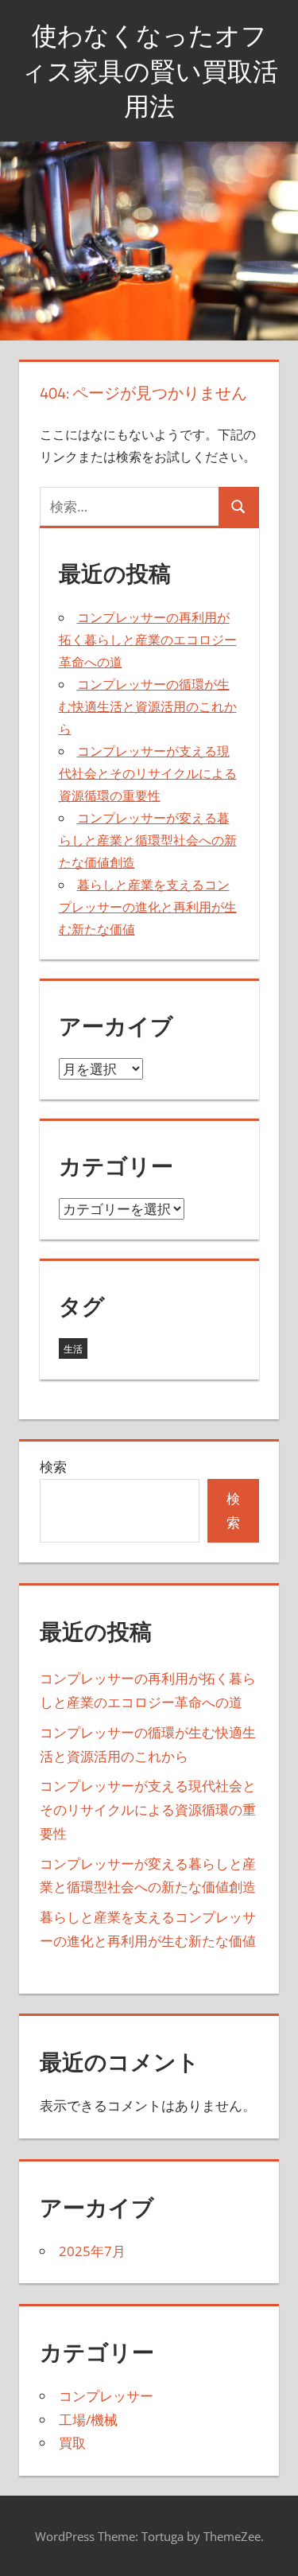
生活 (73, 1349)
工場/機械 (88, 2420)
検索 (53, 1467)
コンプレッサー (106, 2396)
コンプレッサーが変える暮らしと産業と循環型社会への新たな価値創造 (148, 840)
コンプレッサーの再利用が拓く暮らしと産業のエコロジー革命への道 (148, 640)
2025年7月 (92, 2251)
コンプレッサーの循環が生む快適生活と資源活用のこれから (148, 706)
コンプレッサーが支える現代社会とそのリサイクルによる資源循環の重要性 (148, 773)
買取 (72, 2443)
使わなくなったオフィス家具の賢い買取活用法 (149, 71)
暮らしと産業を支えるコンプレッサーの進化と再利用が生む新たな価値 (148, 907)
